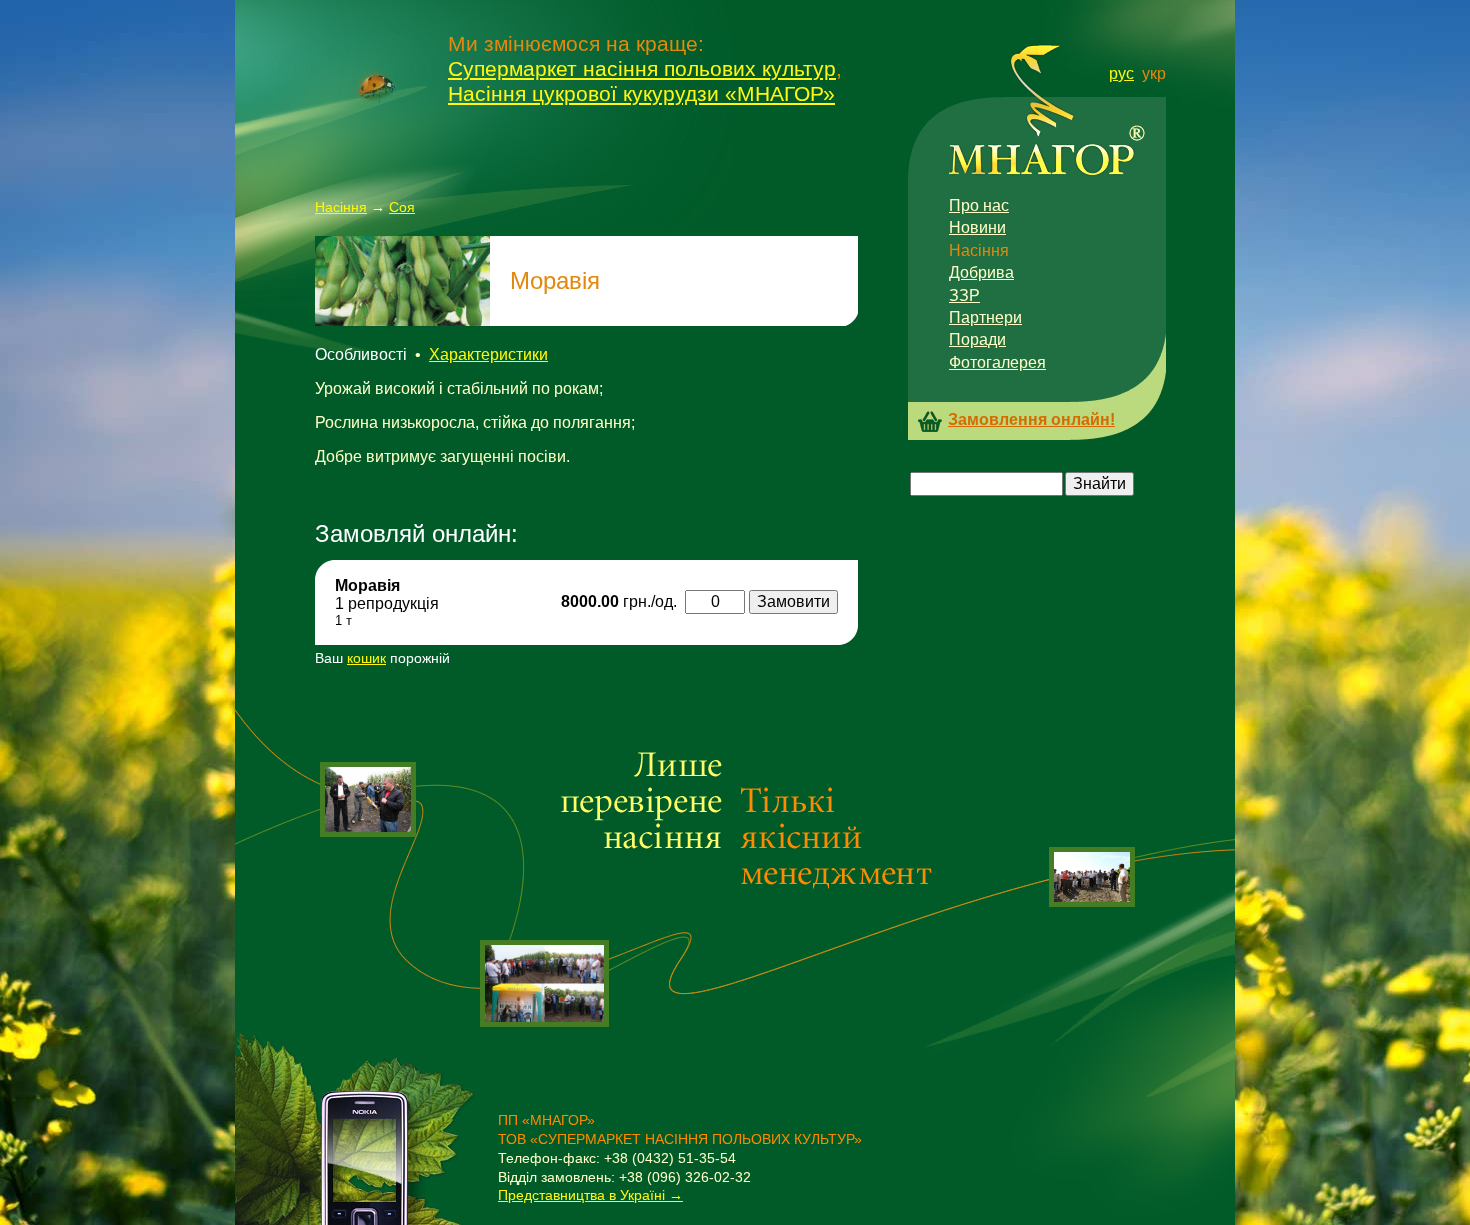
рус (1121, 73)
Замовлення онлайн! (1031, 419)
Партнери (985, 317)
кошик (366, 658)
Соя (402, 207)
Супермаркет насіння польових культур (642, 68)
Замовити (793, 601)
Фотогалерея (997, 362)
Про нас (979, 205)
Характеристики (488, 354)
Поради (977, 339)
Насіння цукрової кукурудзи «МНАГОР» (641, 93)
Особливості (361, 354)
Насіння (341, 207)
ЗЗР (964, 295)
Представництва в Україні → (590, 1195)
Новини (977, 227)
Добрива (981, 272)
